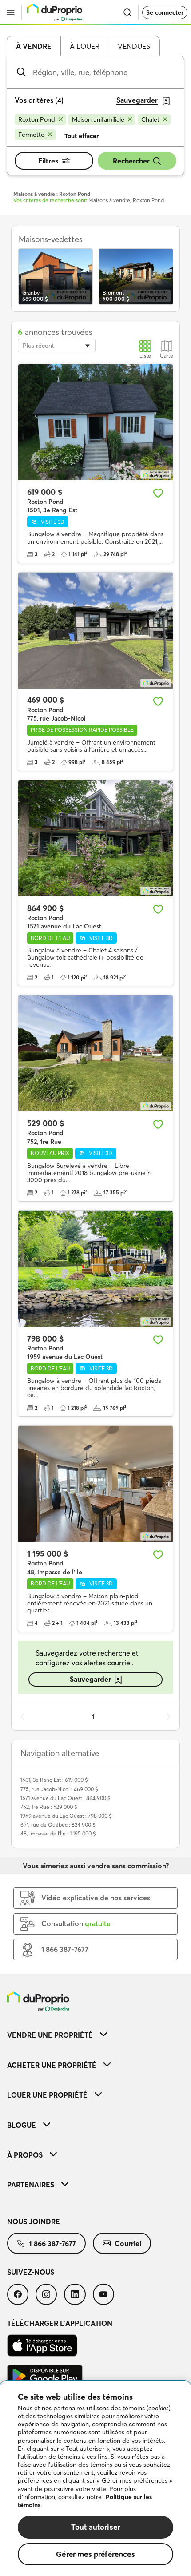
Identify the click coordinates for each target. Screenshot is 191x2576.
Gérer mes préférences (95, 2554)
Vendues (134, 46)
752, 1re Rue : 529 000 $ (49, 1807)
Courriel (128, 2243)
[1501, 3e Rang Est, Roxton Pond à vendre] (95, 422)
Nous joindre (34, 2222)
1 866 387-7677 (52, 2243)
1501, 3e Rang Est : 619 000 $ (54, 1780)
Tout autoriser (95, 2527)
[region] (95, 2478)
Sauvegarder (90, 1679)
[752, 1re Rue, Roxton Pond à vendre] (95, 1053)
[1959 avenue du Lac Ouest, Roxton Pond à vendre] (95, 1269)
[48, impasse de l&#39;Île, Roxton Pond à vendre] (95, 1484)
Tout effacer (82, 136)
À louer (85, 46)
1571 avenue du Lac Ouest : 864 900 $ (66, 1798)
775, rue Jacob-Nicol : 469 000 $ (59, 1789)
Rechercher (131, 161)
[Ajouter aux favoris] (158, 493)
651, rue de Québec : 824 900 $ (58, 1825)
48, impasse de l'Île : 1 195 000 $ (58, 1833)
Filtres (48, 161)
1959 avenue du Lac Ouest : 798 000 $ (66, 1816)
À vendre (34, 46)
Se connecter (165, 12)
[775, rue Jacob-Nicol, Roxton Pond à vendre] (95, 631)
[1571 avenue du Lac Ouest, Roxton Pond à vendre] (95, 838)
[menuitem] (95, 2035)
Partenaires (31, 2185)
